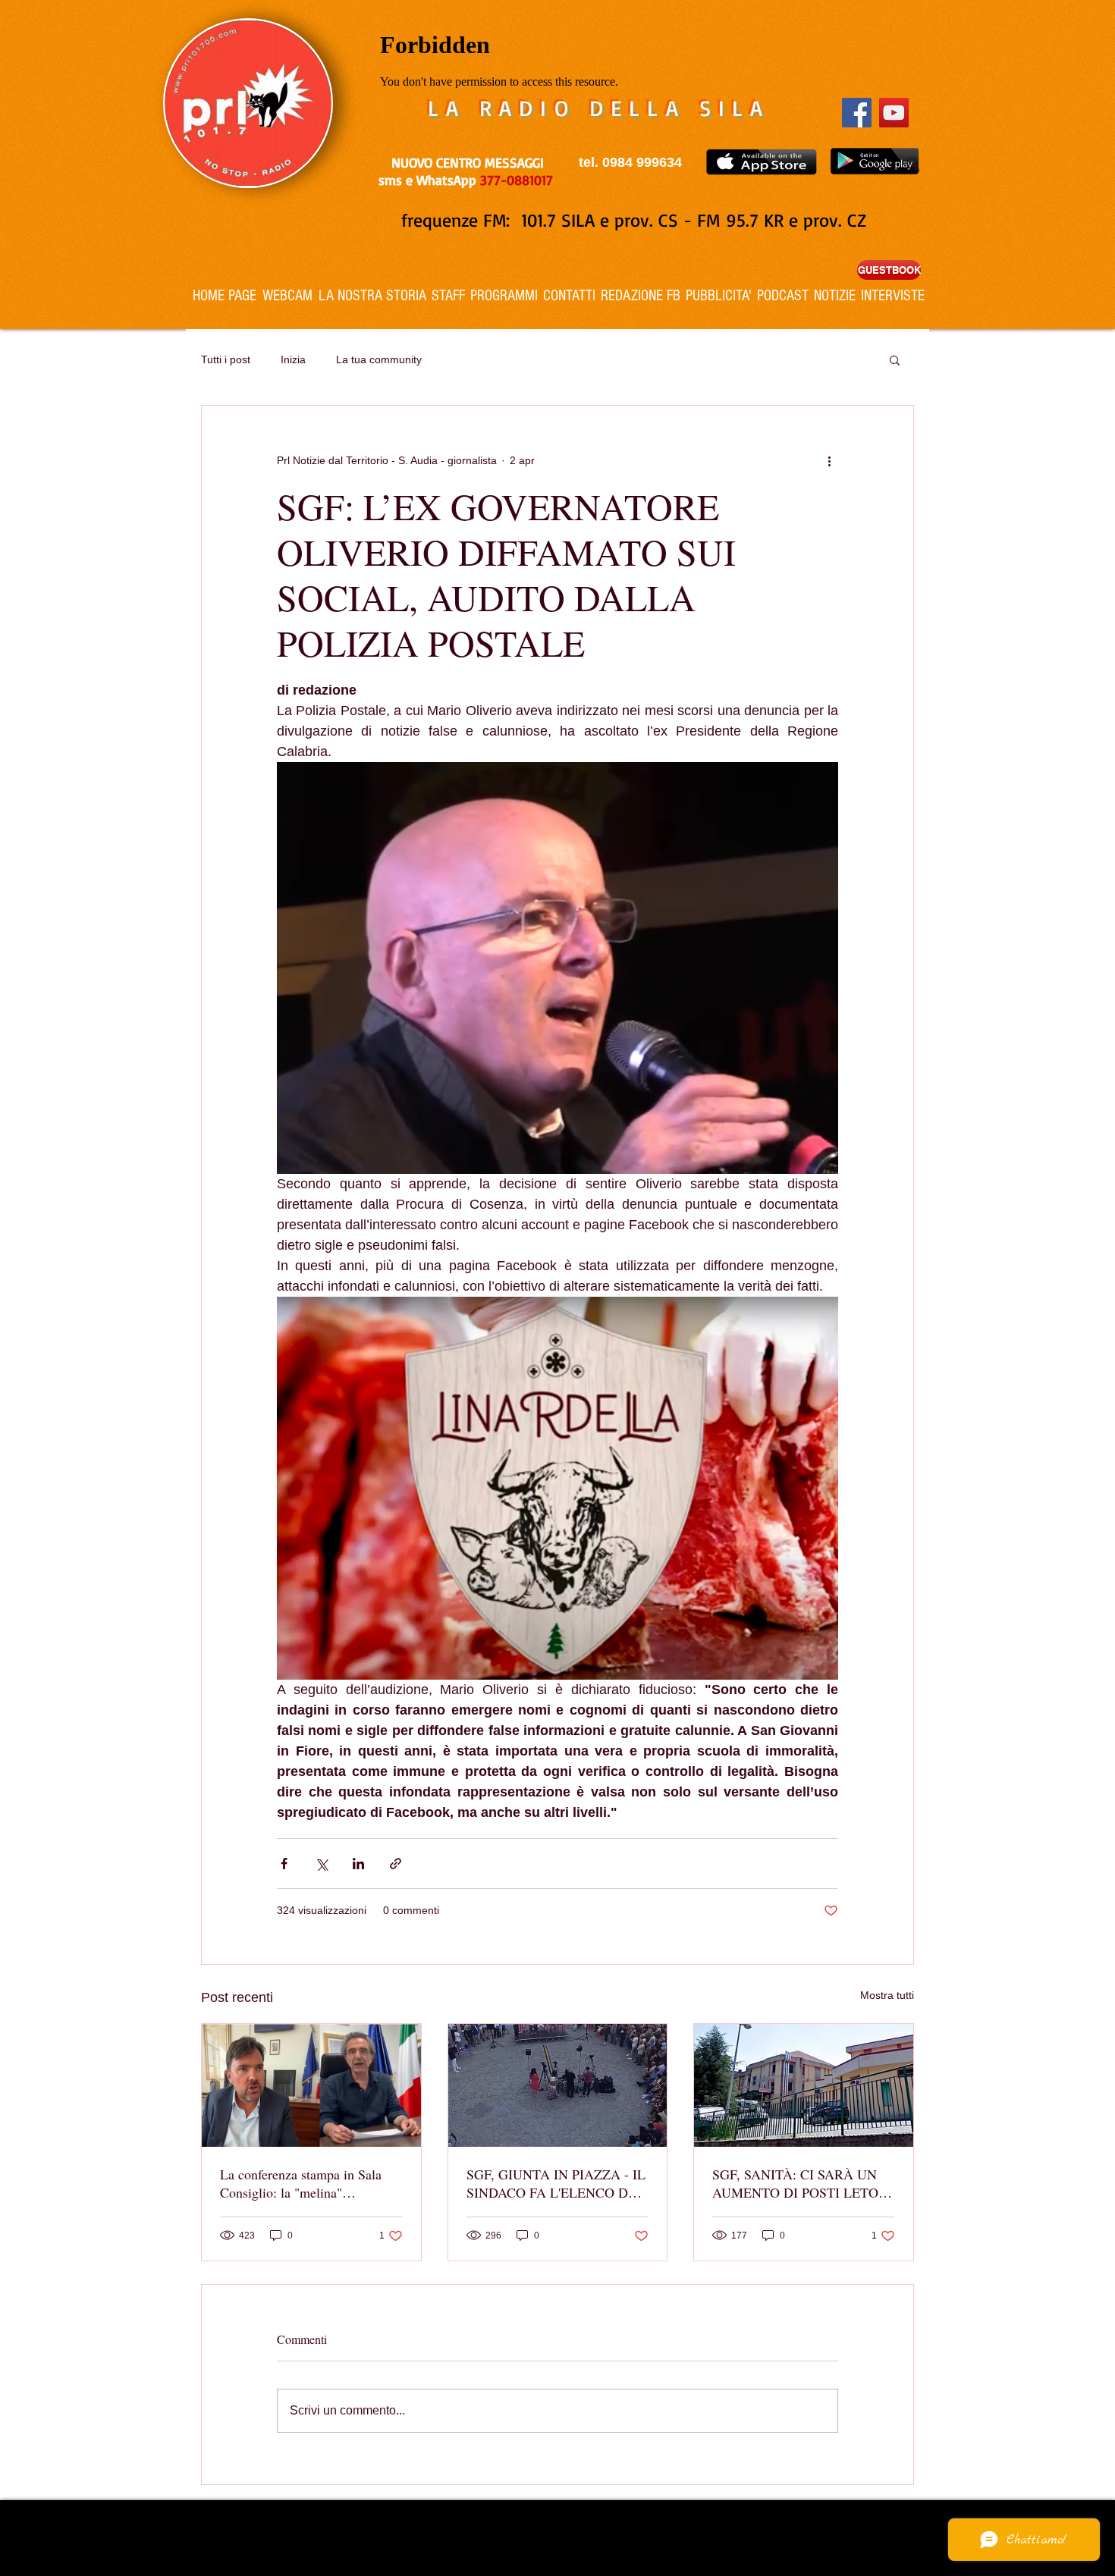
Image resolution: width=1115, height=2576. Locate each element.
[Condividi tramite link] (396, 1864)
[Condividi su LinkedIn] (358, 1864)
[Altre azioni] (829, 460)
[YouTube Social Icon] (894, 113)
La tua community (379, 359)
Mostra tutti (887, 1995)
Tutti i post (226, 359)
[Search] (913, 165)
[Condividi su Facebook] (284, 1864)
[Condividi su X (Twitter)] (321, 1864)
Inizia (293, 359)
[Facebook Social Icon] (857, 113)
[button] (895, 359)
